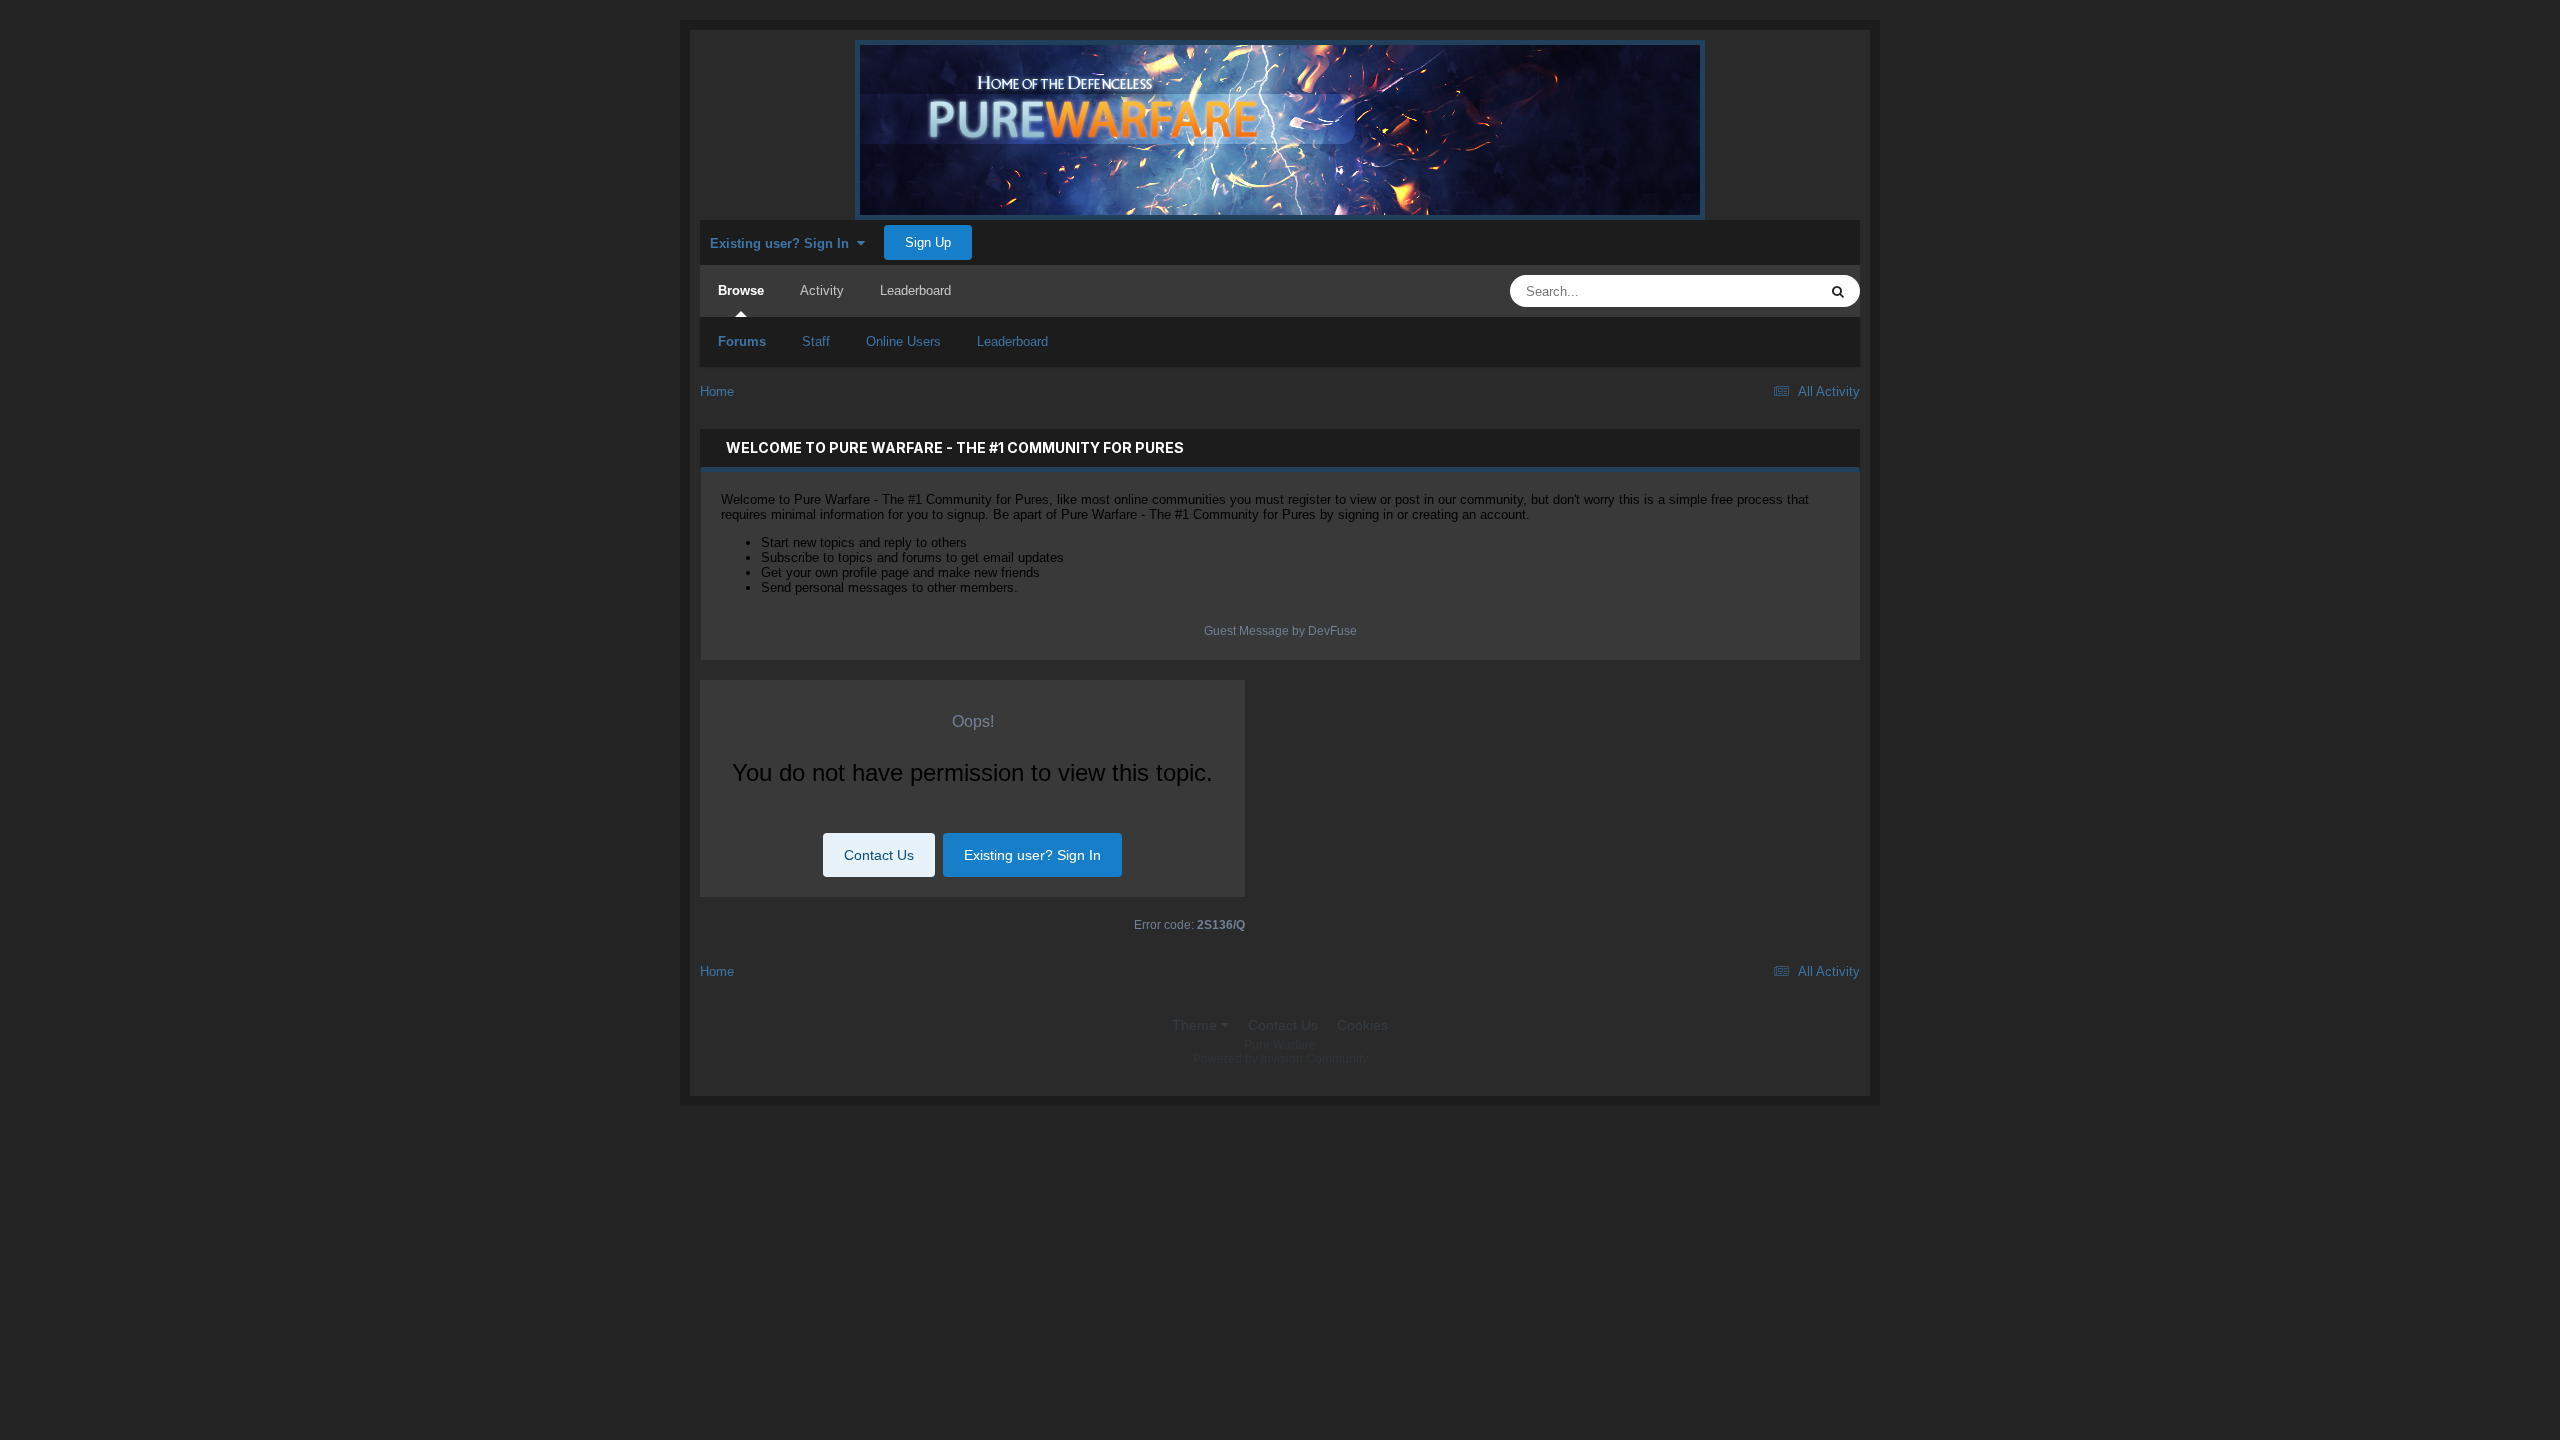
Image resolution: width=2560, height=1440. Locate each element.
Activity (822, 290)
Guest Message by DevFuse (1280, 631)
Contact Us (879, 855)
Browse (741, 290)
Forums (742, 341)
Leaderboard (1012, 341)
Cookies (1362, 1025)
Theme (1196, 1025)
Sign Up (928, 242)
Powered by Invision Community (1280, 1059)
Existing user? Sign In (783, 243)
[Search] (1838, 291)
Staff (816, 341)
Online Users (903, 341)
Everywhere (1756, 291)
